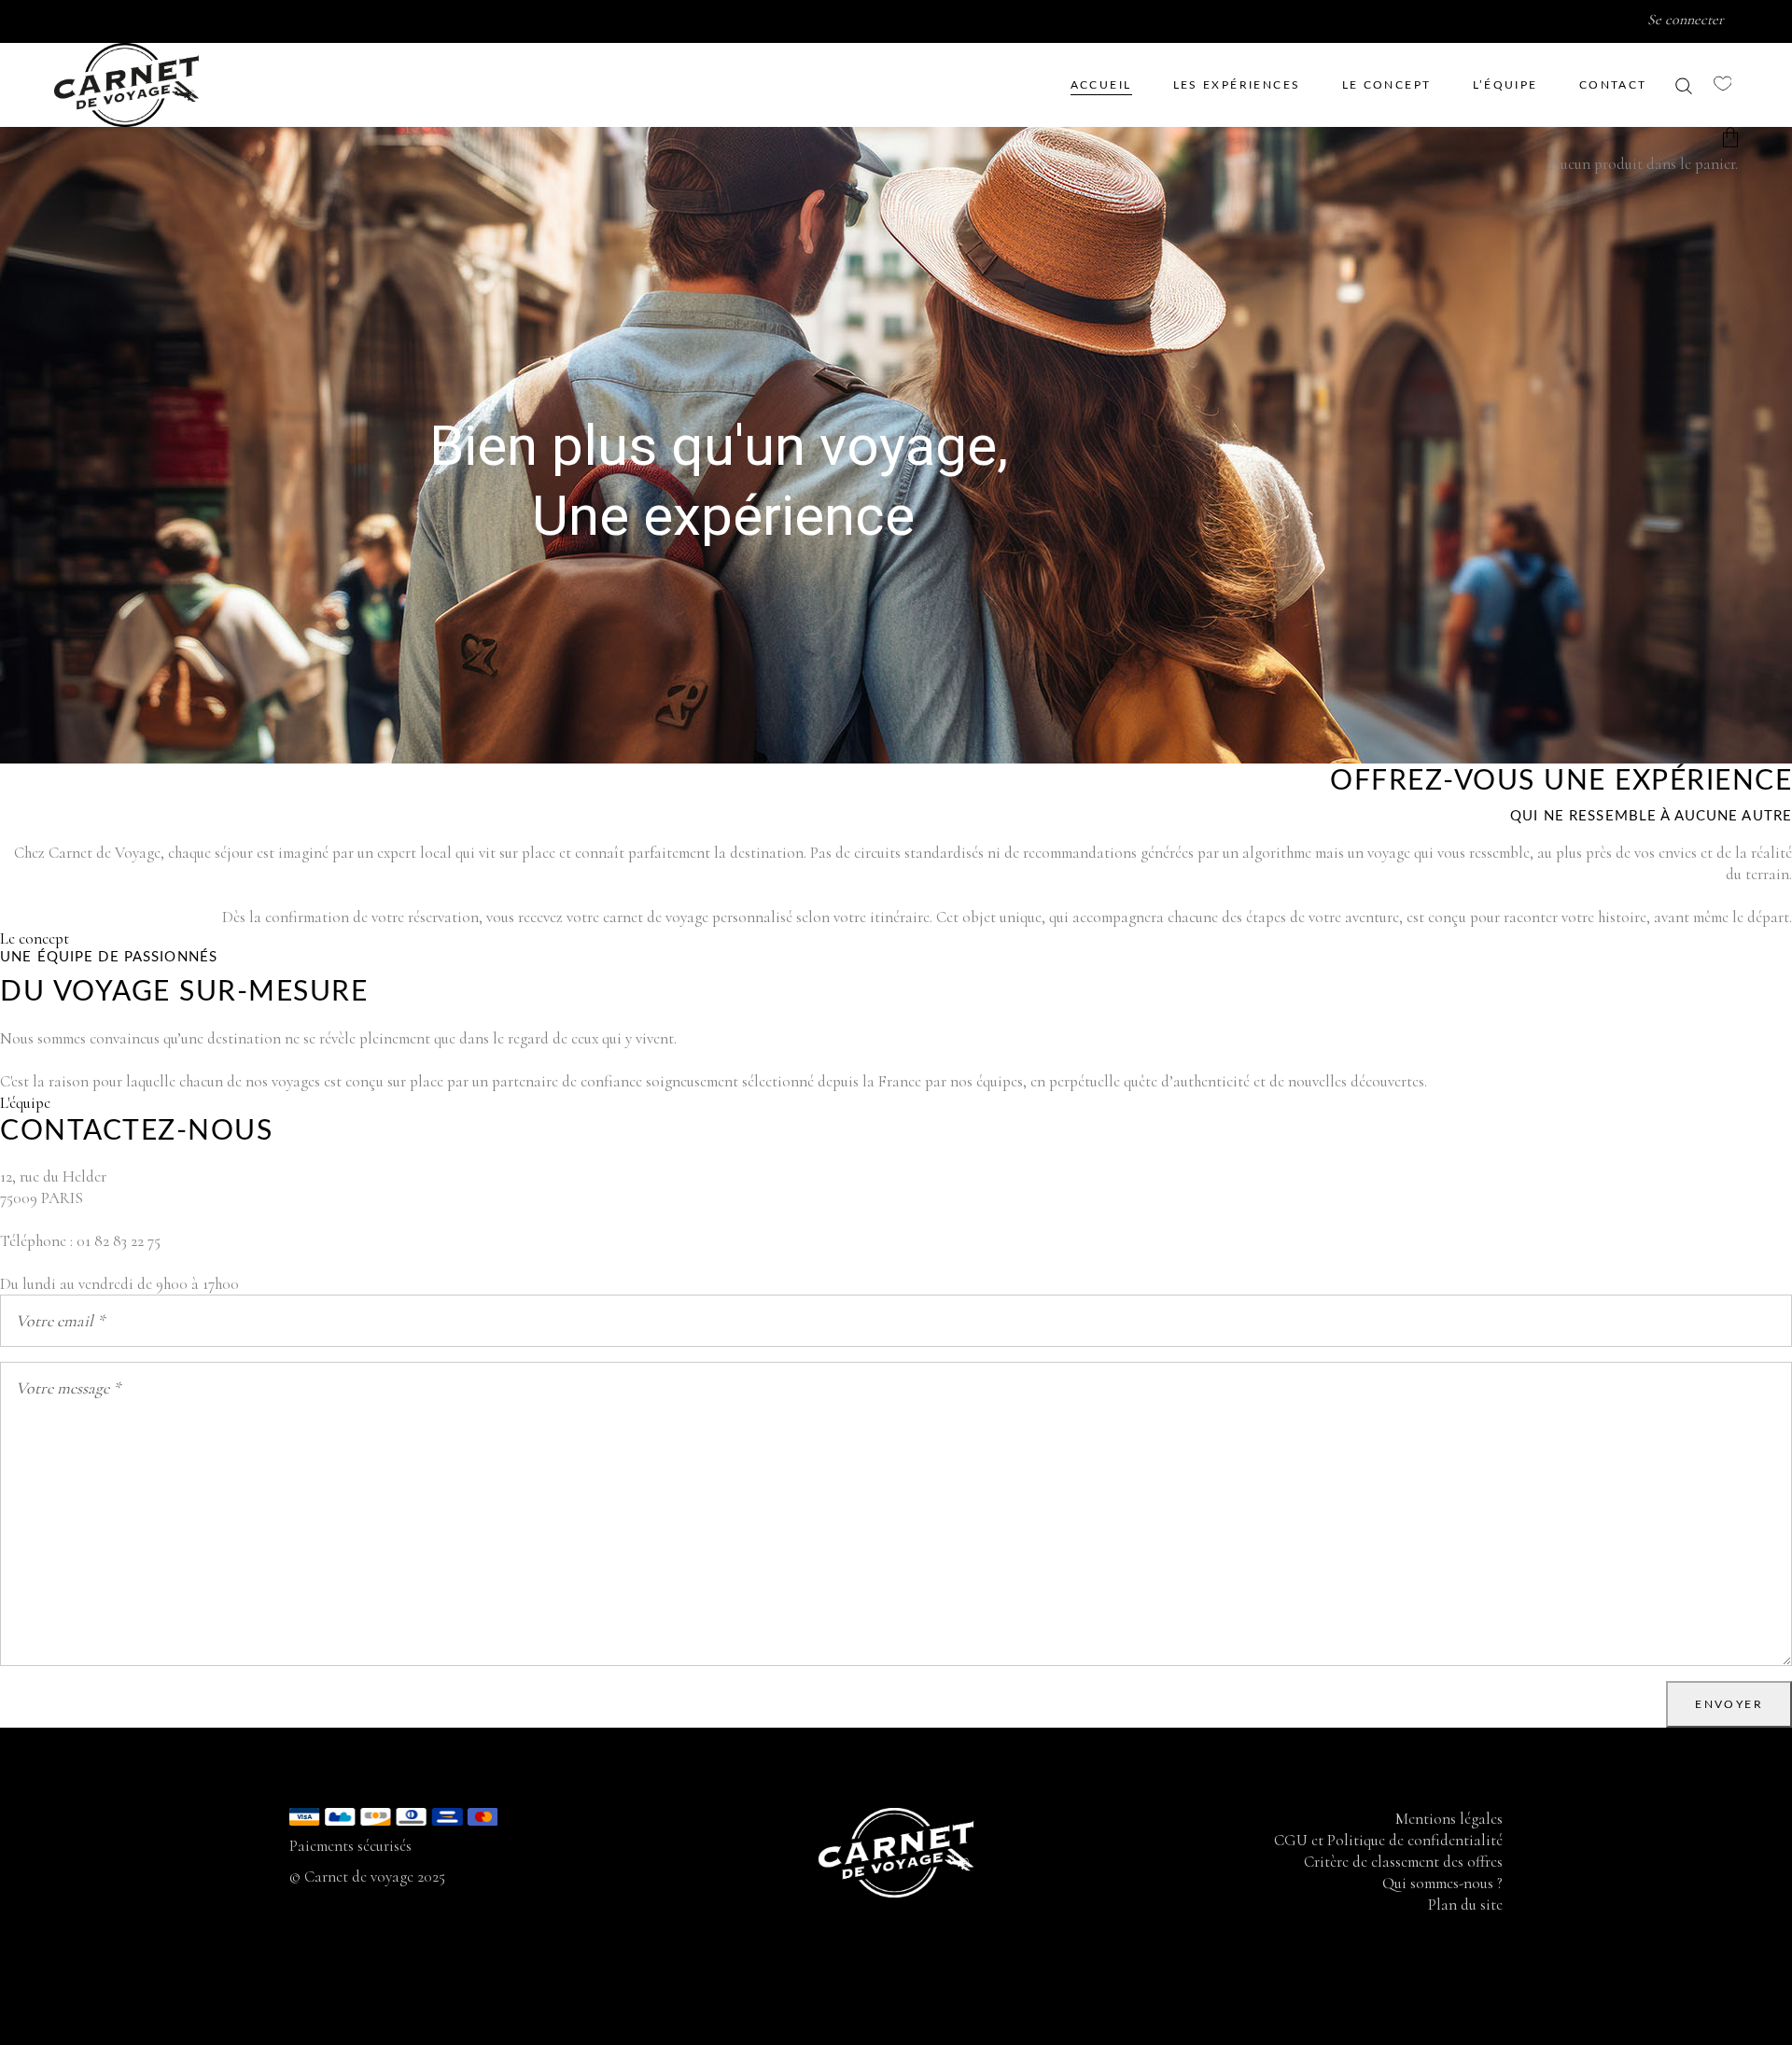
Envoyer (1729, 1704)
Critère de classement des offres (1403, 1862)
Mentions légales (1449, 1819)
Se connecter (1686, 20)
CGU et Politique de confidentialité (1388, 1840)
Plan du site (1465, 1905)
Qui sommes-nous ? (1442, 1883)
